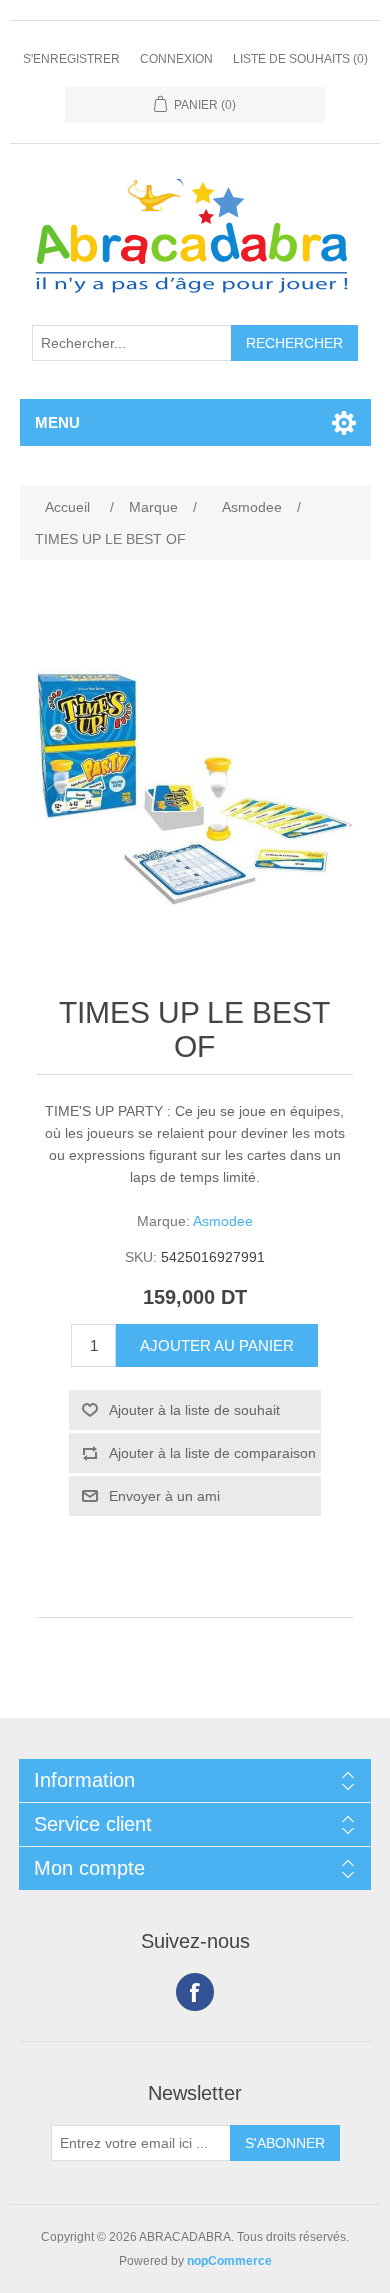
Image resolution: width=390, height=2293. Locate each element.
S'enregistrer (71, 59)
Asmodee (223, 1221)
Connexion (176, 59)
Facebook (195, 1992)
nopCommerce (229, 2261)
